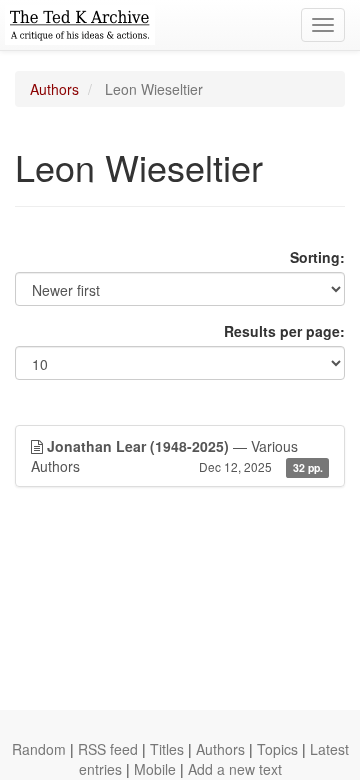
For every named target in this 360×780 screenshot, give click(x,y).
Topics (277, 749)
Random (39, 749)
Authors (54, 89)
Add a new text (235, 769)
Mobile (155, 769)
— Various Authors (177, 456)
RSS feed (108, 749)
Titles (167, 749)
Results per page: (284, 331)
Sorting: (317, 257)
